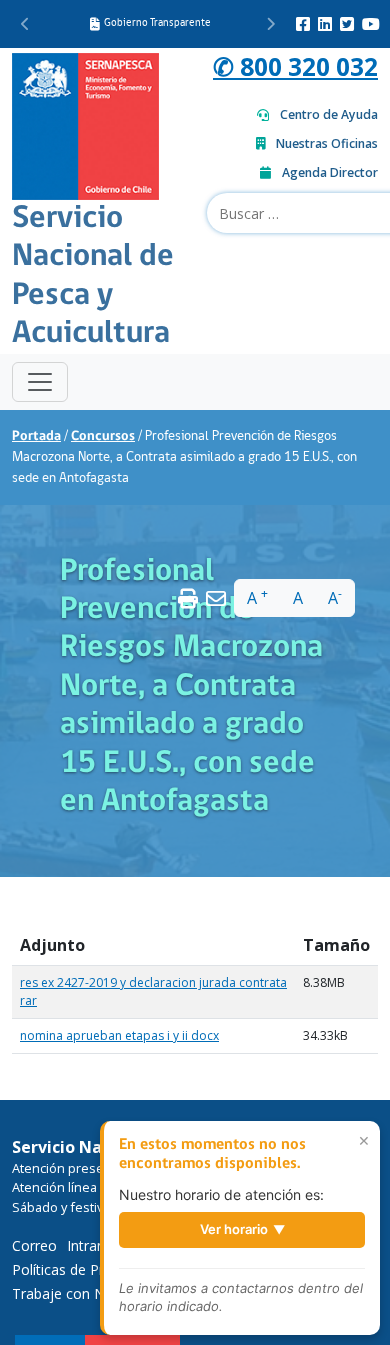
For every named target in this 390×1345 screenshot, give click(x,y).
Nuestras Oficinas (327, 143)
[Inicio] (85, 124)
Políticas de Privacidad (84, 1269)
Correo (34, 1245)
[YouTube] (371, 24)
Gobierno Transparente (157, 23)
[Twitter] (347, 24)
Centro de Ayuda (329, 114)
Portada (36, 436)
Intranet (92, 1245)
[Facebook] (303, 24)
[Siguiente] (270, 24)
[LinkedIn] (325, 24)
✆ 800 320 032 (295, 66)
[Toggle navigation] (40, 382)
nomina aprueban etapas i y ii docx (119, 1035)
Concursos (103, 436)
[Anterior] (25, 24)
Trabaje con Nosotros (84, 1293)
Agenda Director (330, 172)
